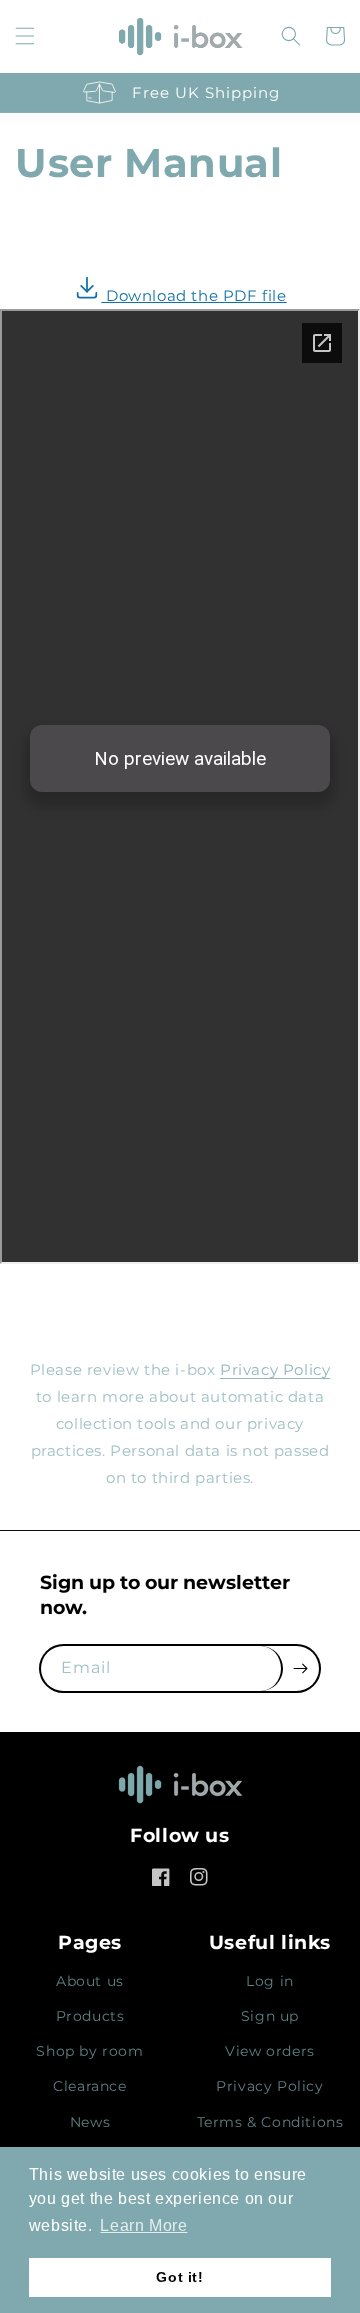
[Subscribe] (301, 1668)
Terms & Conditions (270, 2122)
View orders (270, 2051)
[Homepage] (180, 1790)
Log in (270, 1981)
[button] (25, 36)
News (90, 2122)
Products (90, 2016)
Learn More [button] (143, 2225)
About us (90, 1981)
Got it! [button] (179, 2277)
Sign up (270, 2016)
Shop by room (89, 2051)
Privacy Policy (275, 1369)
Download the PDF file (193, 295)
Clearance (89, 2086)
